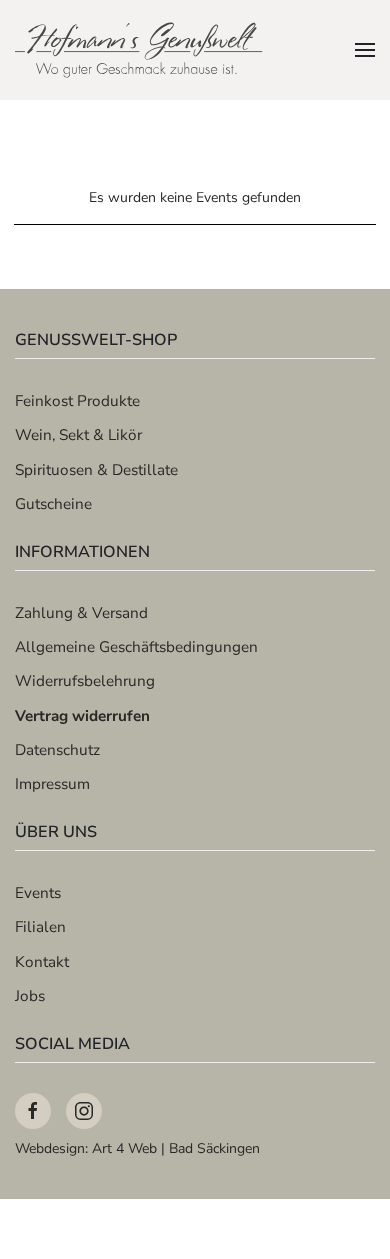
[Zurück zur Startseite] (140, 50)
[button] (365, 50)
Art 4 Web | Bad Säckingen (176, 1148)
